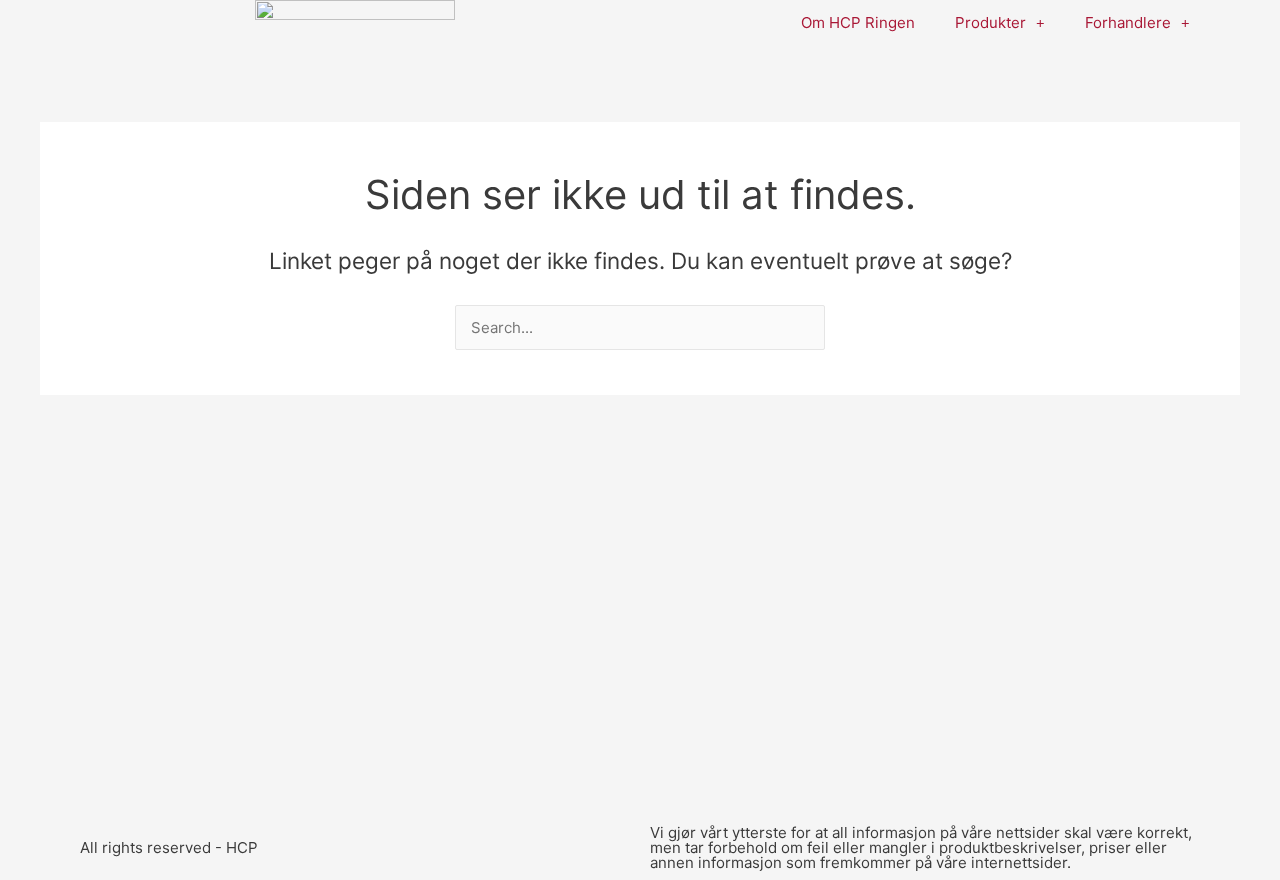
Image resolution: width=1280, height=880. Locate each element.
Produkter (990, 22)
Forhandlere (1128, 22)
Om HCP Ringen (858, 22)
